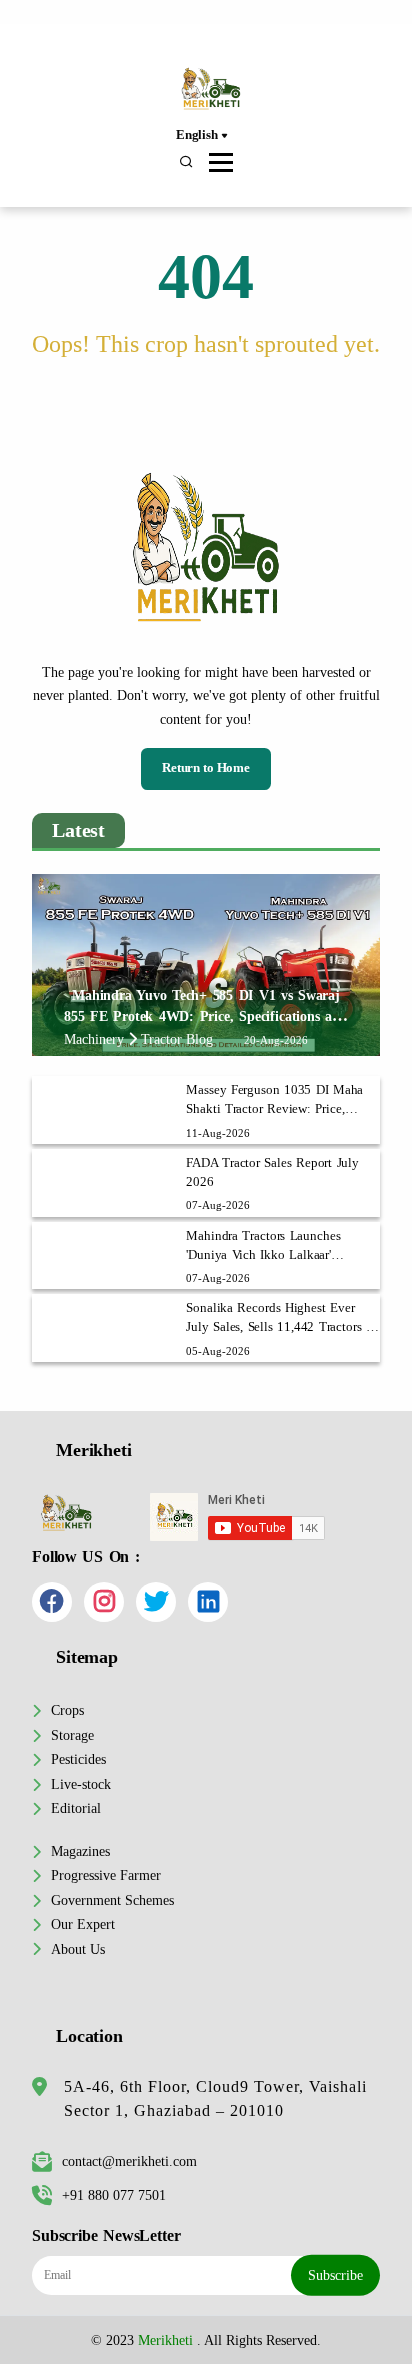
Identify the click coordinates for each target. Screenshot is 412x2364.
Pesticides (78, 1759)
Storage (72, 1735)
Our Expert (83, 1924)
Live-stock (81, 1784)
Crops (67, 1710)
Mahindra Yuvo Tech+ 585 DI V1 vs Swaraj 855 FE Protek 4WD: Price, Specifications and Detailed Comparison (206, 1016)
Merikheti (165, 2340)
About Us (78, 1949)
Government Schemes (112, 1900)
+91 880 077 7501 (114, 2195)
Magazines (80, 1851)
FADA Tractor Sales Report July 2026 (272, 1172)
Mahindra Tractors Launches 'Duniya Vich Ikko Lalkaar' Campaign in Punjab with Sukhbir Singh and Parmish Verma (278, 1247)
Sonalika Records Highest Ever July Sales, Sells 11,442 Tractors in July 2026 (281, 1319)
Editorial (76, 1808)
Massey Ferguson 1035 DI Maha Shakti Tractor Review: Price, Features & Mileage (274, 1101)
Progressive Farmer (106, 1875)
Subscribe (335, 2275)
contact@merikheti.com (129, 2161)
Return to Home (206, 768)
